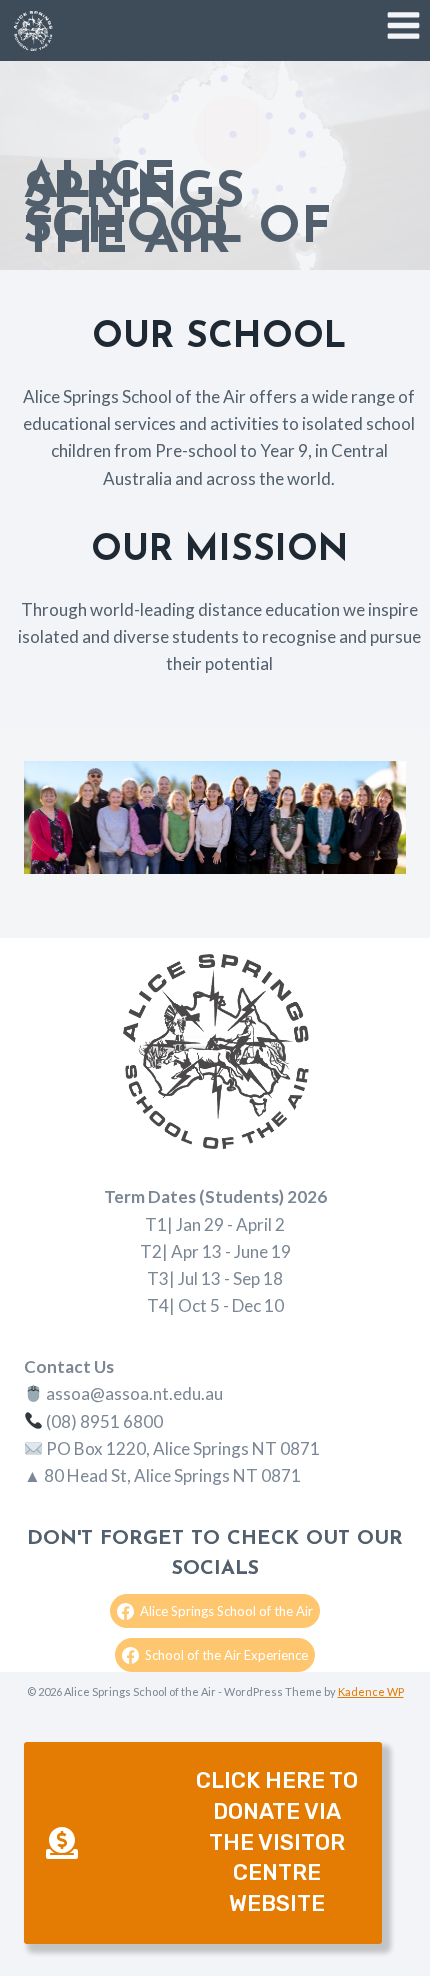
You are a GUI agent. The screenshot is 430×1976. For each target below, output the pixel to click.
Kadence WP (371, 1691)
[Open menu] (403, 25)
